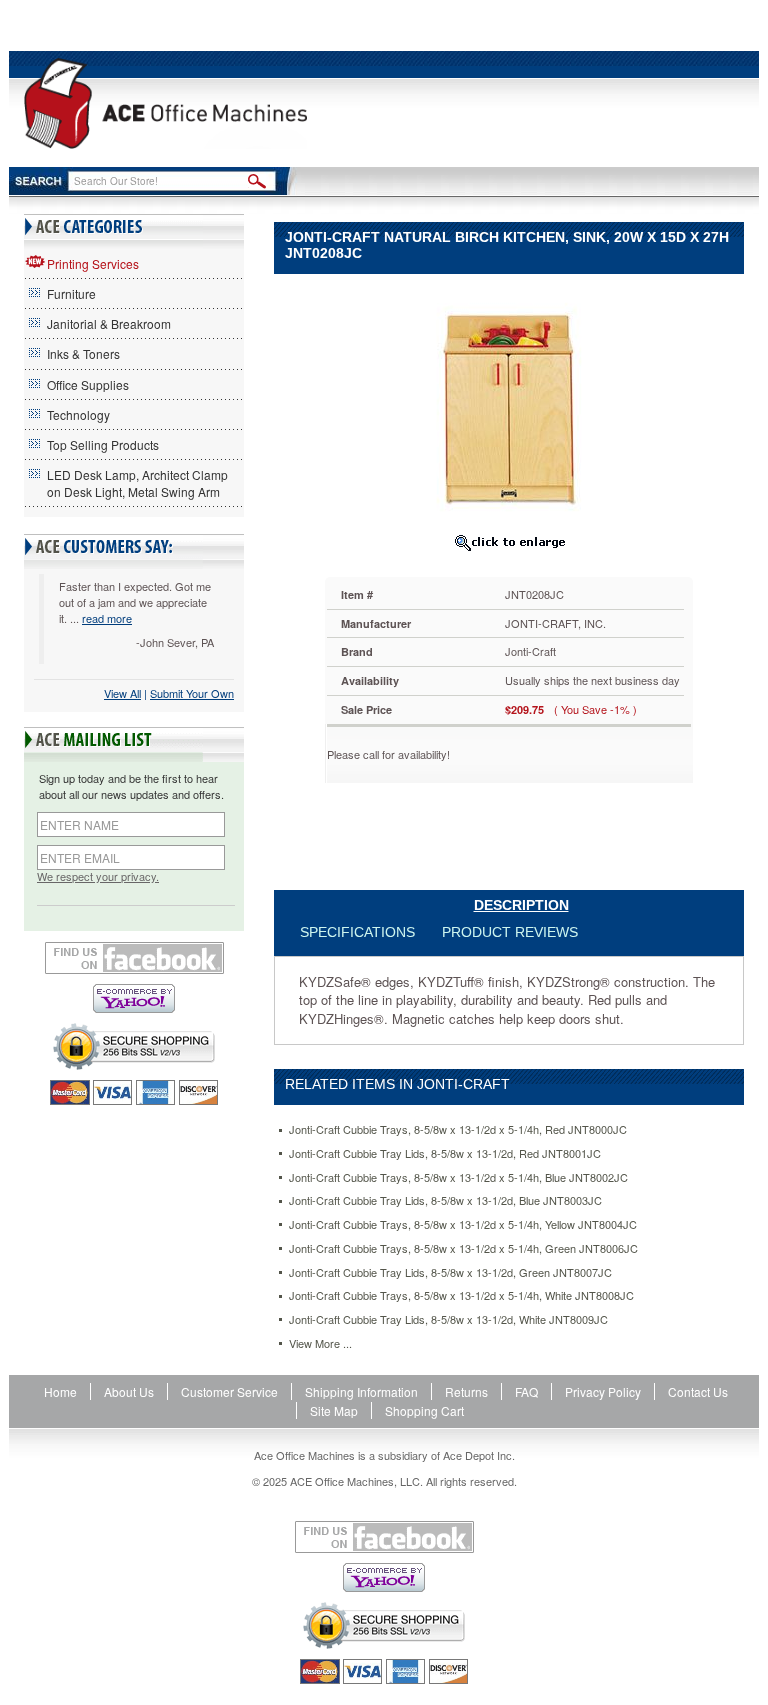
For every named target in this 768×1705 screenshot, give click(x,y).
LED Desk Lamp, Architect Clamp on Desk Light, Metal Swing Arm (137, 483)
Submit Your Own (192, 693)
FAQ (526, 1391)
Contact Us (698, 1391)
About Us (129, 1391)
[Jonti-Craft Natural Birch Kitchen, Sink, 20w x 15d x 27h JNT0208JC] (509, 404)
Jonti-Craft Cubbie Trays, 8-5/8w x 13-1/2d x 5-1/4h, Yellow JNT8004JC (463, 1224)
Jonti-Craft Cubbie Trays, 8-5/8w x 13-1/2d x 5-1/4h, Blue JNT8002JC (458, 1177)
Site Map (334, 1410)
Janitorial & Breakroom (109, 323)
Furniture (71, 293)
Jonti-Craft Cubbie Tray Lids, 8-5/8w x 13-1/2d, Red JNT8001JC (445, 1153)
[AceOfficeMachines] (165, 103)
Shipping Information (361, 1391)
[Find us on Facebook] (134, 958)
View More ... (320, 1343)
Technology (78, 414)
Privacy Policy (603, 1391)
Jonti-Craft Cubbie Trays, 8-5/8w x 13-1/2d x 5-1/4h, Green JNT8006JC (463, 1248)
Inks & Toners (83, 353)
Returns (466, 1391)
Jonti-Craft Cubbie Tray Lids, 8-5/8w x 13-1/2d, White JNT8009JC (448, 1319)
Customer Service (229, 1391)
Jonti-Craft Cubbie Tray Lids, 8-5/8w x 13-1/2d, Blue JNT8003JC (445, 1200)
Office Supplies (88, 384)
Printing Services (93, 263)
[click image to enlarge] (509, 542)
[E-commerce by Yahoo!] (134, 998)
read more (107, 618)
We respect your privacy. (98, 876)
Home (60, 1391)
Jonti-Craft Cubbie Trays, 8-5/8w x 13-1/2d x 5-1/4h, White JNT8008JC (461, 1295)
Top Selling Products (103, 444)
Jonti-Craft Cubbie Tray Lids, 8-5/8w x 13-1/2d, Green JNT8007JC (450, 1272)
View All (122, 693)
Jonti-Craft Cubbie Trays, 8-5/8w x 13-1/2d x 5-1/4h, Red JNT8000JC (458, 1129)
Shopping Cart (424, 1410)
